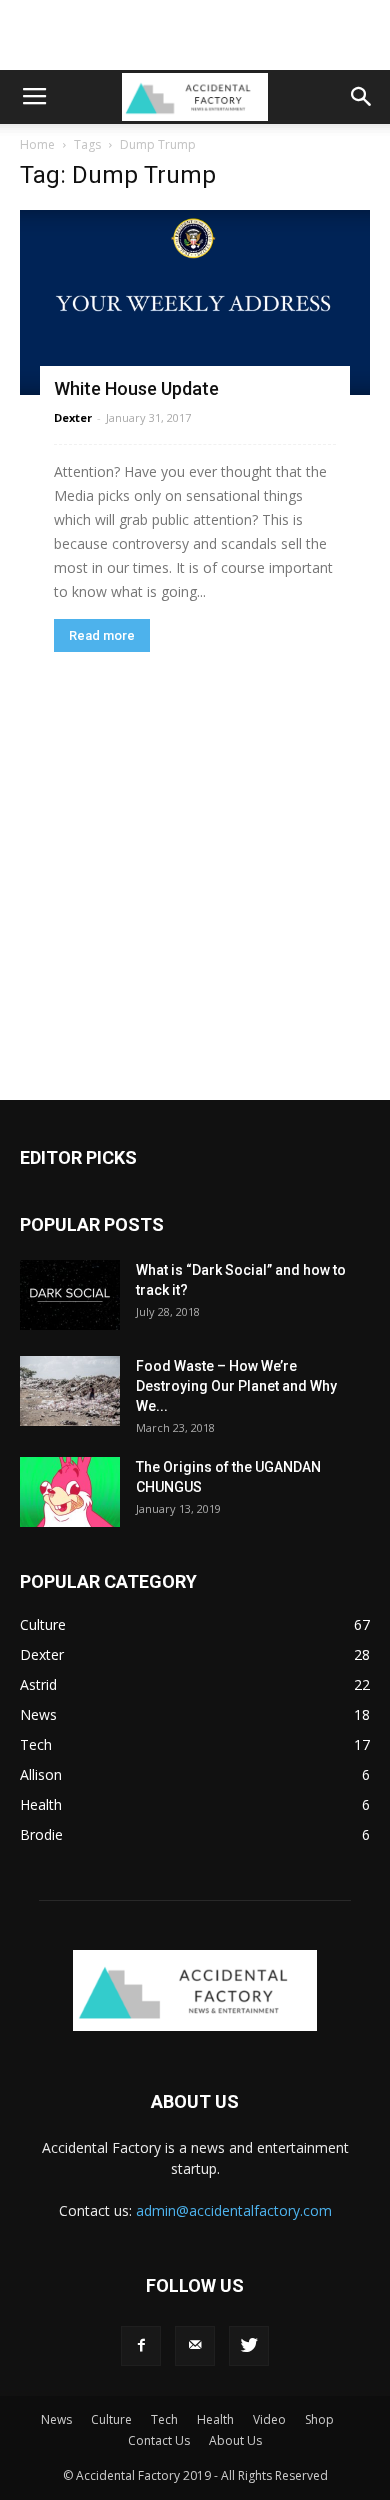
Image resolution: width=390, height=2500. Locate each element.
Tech (164, 2419)
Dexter (73, 417)
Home (37, 144)
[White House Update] (195, 302)
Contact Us (159, 2440)
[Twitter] (249, 2346)
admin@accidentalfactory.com (234, 2210)
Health (215, 2419)
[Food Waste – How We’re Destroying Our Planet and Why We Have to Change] (70, 1391)
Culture (111, 2419)
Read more (102, 635)
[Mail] (195, 2346)
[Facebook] (141, 2346)
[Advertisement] (195, 35)
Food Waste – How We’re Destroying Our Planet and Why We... (236, 1386)
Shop (319, 2419)
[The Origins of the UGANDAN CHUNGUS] (70, 1492)
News (56, 2419)
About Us (235, 2440)
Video (269, 2419)
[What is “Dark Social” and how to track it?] (70, 1295)
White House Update (136, 388)
